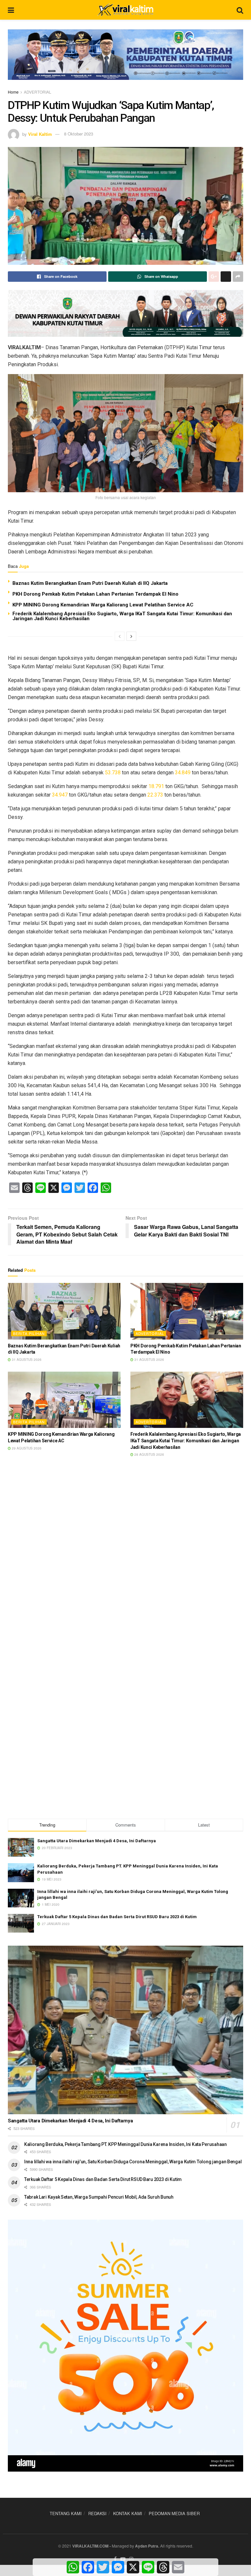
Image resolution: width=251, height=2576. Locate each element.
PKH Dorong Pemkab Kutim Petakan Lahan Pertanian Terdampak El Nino (95, 594)
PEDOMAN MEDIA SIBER (174, 2513)
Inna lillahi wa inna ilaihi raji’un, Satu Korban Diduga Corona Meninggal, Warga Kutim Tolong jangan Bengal (133, 2162)
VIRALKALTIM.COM (90, 2546)
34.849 (183, 773)
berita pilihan (29, 1333)
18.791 (156, 786)
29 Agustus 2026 (26, 1448)
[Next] (131, 636)
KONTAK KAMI (128, 2513)
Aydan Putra (147, 2546)
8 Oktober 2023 (79, 134)
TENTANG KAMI (66, 2513)
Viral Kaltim (40, 134)
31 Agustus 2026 (26, 1360)
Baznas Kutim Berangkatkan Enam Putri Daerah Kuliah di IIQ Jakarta (90, 583)
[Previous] (120, 636)
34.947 (60, 795)
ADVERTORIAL (38, 92)
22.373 (155, 795)
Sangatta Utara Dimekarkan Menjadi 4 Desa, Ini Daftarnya (97, 1841)
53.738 (113, 773)
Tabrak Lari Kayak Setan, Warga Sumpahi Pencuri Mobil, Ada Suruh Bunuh (99, 2197)
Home (13, 92)
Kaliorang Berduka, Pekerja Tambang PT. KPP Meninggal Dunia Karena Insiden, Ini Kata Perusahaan (125, 2144)
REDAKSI (97, 2513)
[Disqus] (125, 1559)
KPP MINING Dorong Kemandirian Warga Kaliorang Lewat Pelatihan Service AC (103, 605)
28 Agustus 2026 (149, 1454)
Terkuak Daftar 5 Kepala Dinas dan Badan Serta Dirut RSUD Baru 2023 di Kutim (117, 1917)
